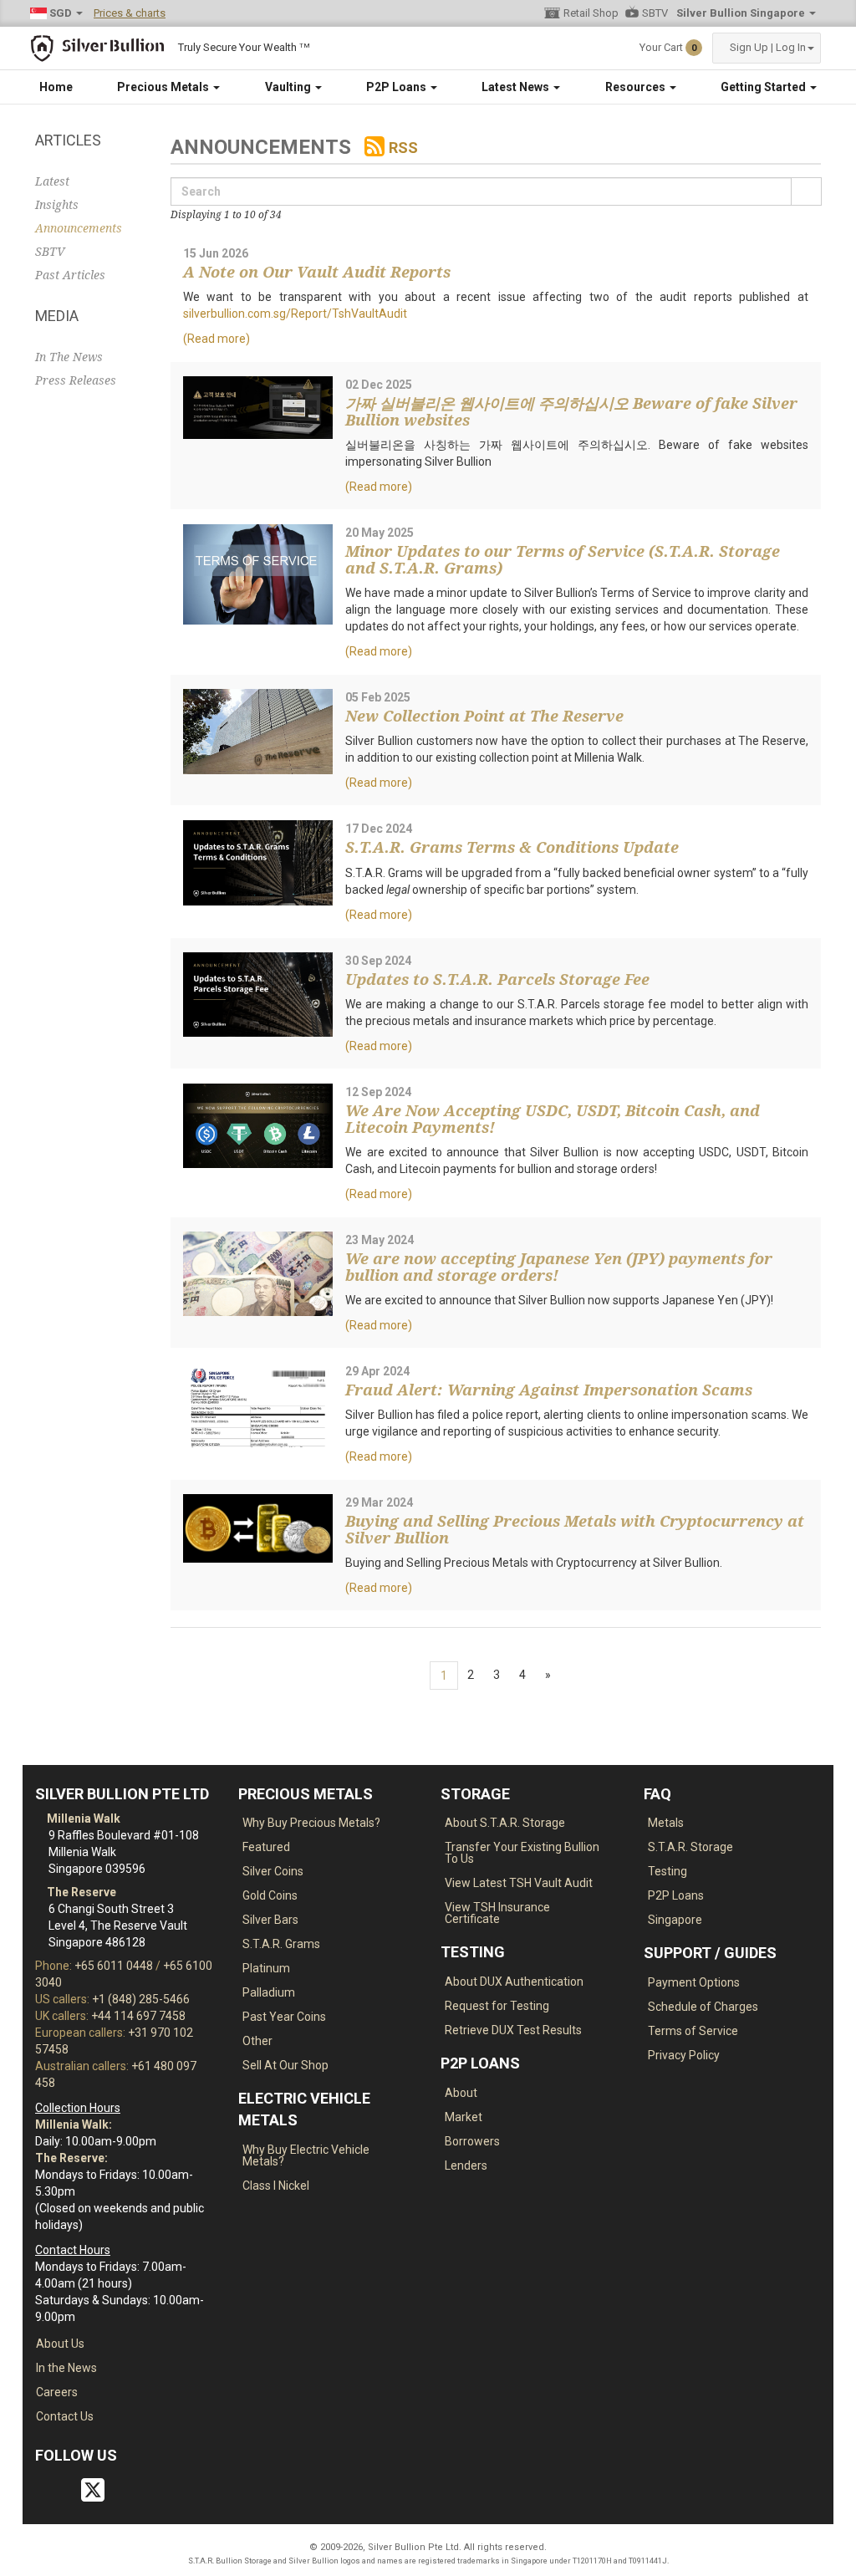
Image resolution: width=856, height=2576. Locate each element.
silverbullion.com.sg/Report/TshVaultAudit (295, 314)
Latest (52, 181)
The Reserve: (71, 2158)
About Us (60, 2344)
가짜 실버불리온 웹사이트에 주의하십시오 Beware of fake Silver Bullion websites (571, 412)
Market (464, 2117)
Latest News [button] (517, 87)
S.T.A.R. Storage (690, 1847)
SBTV (655, 13)
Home (56, 87)
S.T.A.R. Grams (281, 1944)
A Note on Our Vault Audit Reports (317, 272)
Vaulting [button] (289, 87)
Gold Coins (270, 1895)
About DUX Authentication (514, 1982)
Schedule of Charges (703, 2007)
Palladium (269, 1992)
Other (257, 2041)
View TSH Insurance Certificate (497, 1913)
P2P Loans (676, 1895)
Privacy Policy (684, 2055)
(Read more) (217, 339)
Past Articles (70, 275)
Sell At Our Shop (285, 2065)
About (461, 2093)
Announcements (79, 228)
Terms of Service (693, 2031)
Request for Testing (497, 2006)
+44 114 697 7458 (138, 2016)
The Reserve (80, 1892)
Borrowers (472, 2141)
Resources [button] (637, 87)
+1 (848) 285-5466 (141, 1999)
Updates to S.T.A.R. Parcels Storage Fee (497, 979)
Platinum (266, 1968)
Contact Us (65, 2416)
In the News (66, 2368)
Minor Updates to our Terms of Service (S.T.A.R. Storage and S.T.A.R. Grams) (563, 560)
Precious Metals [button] (164, 87)
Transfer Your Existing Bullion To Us (522, 1853)
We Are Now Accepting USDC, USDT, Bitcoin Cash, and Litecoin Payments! (553, 1119)
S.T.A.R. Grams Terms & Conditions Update (512, 847)
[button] (767, 48)
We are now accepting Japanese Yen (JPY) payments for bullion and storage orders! (559, 1267)
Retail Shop (591, 13)
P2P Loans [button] (397, 87)
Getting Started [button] (764, 87)
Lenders (466, 2165)
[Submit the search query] (806, 191)
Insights (57, 205)
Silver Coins (273, 1871)
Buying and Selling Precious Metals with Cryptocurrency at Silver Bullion (575, 1530)
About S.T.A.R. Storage (505, 1823)
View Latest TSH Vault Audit (519, 1883)
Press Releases (76, 380)
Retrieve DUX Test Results (513, 2030)
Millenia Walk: (74, 2125)
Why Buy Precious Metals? (311, 1823)
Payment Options (694, 1982)
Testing (667, 1871)
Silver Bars (270, 1920)
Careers (57, 2392)
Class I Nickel (276, 2186)
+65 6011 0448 (114, 1966)
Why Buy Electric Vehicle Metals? (306, 2155)
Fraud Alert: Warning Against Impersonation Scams (549, 1390)
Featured (266, 1847)
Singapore (675, 1920)
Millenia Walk (82, 1819)
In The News (69, 357)
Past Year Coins (284, 2017)
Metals (666, 1823)
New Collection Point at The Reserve (484, 716)
